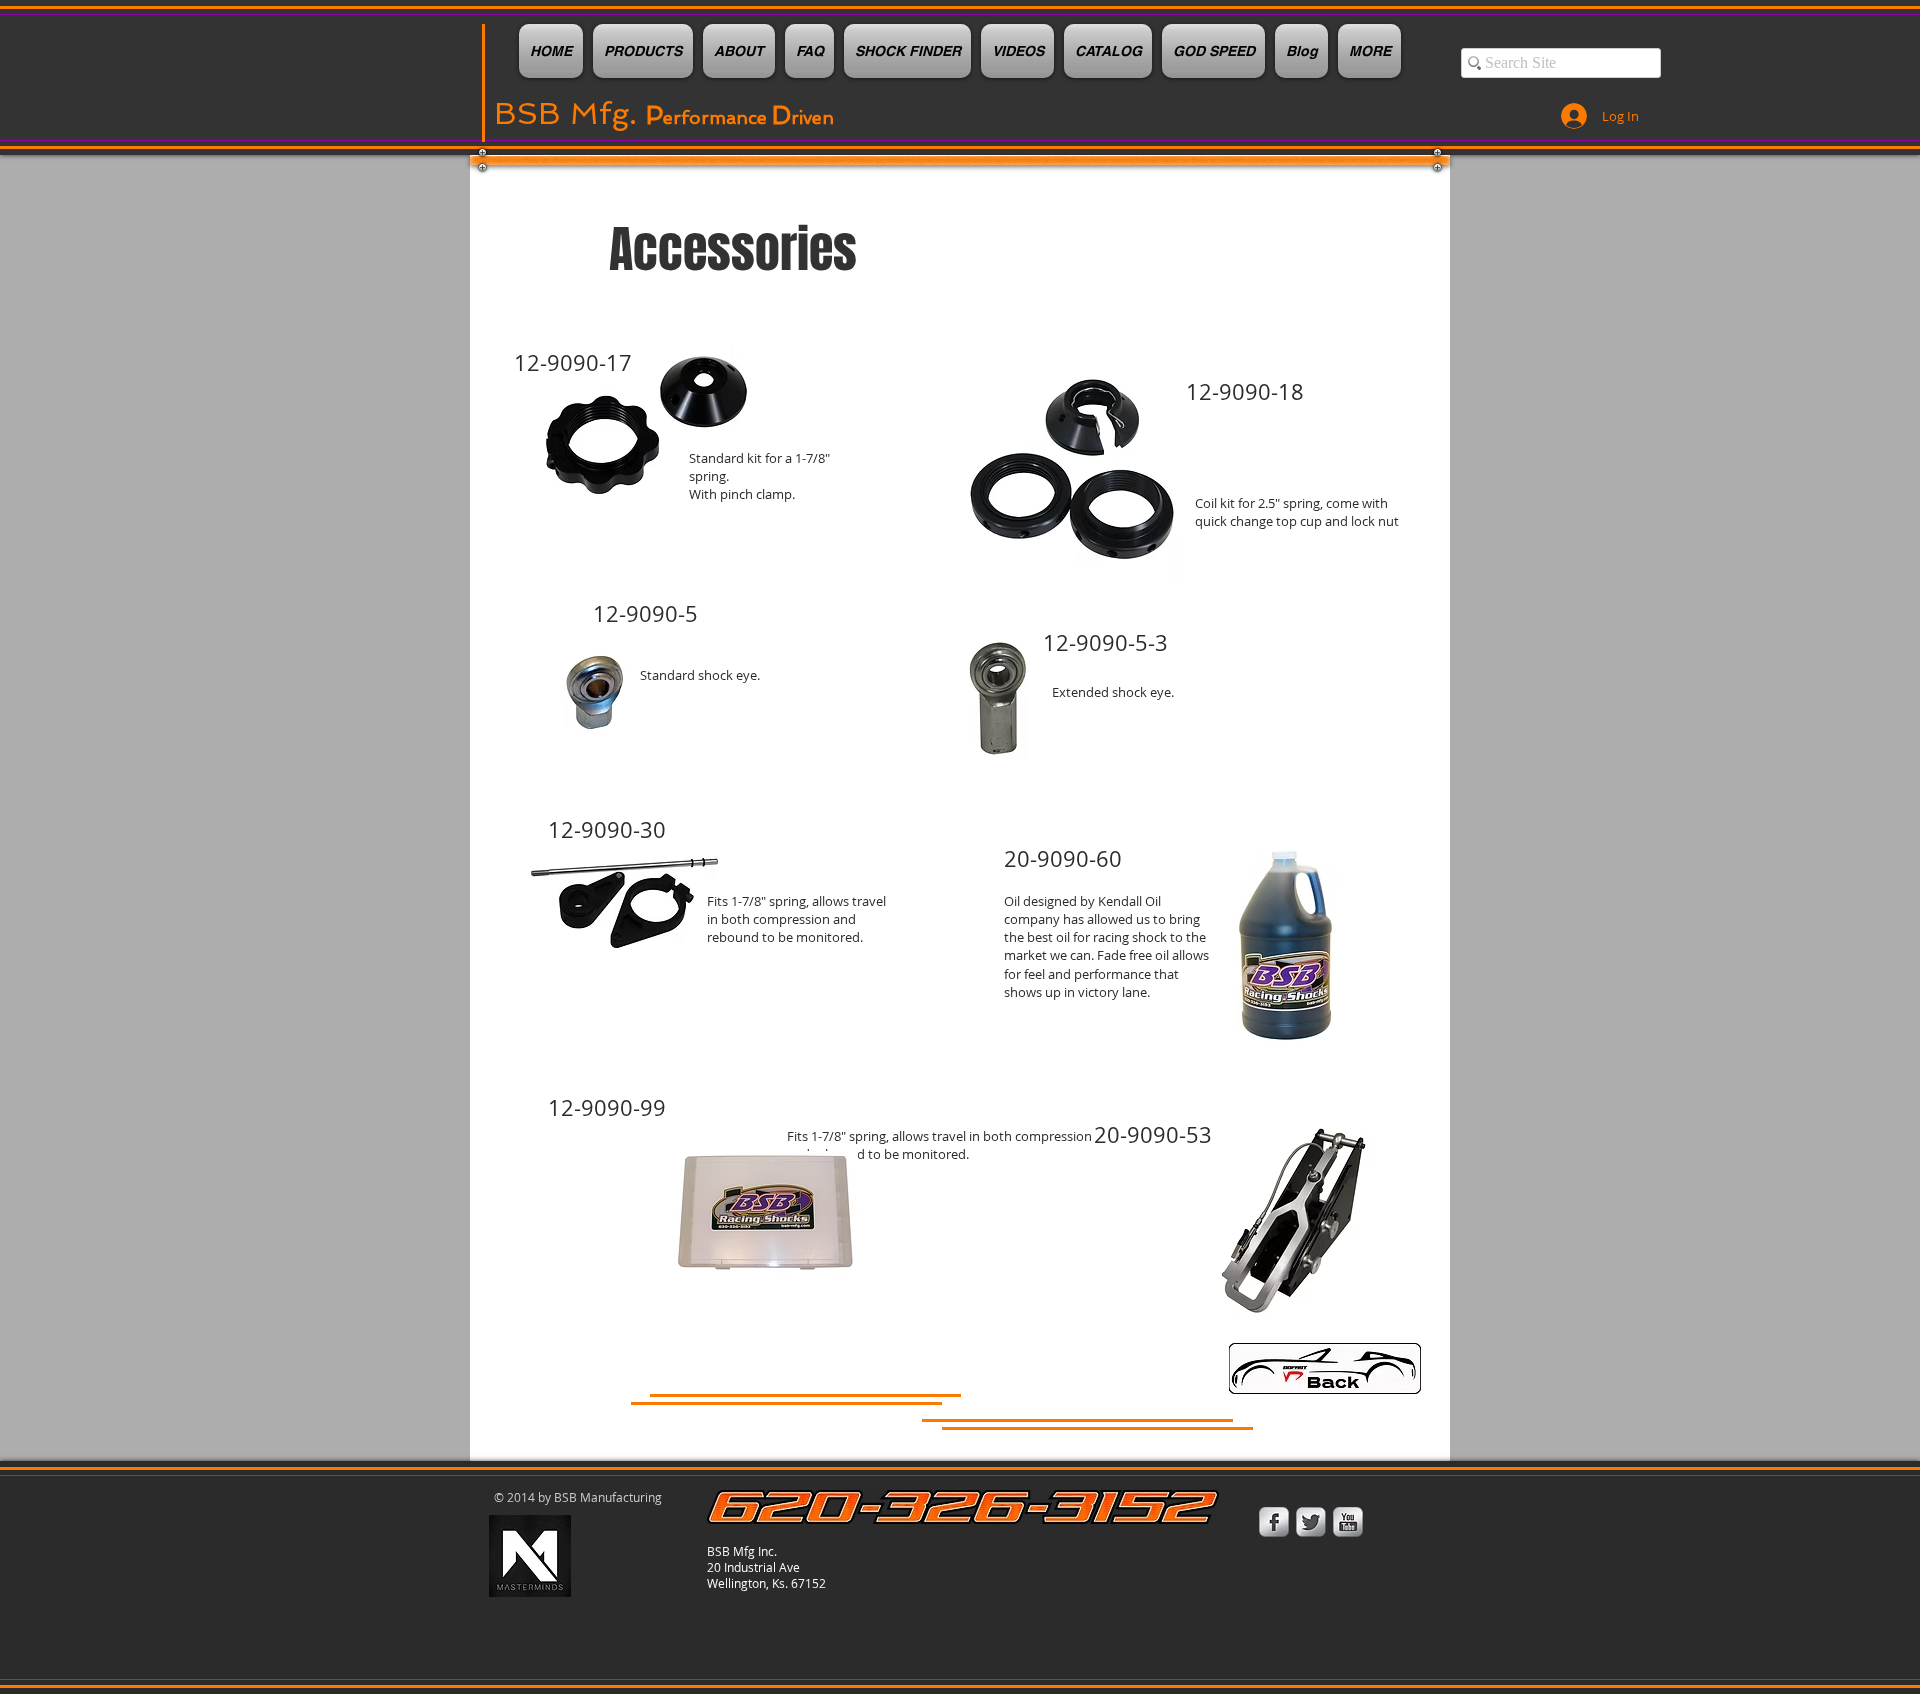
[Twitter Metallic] (1311, 1522)
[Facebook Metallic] (1274, 1522)
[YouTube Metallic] (1348, 1522)
